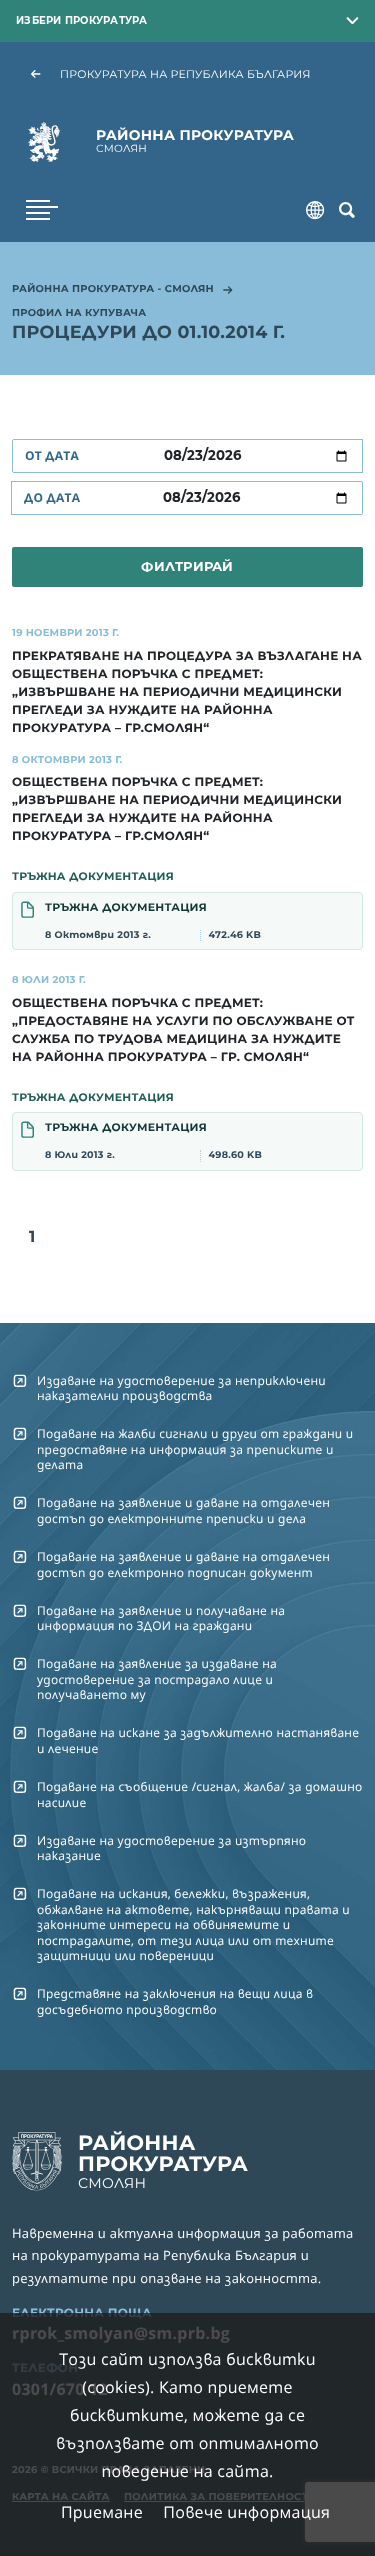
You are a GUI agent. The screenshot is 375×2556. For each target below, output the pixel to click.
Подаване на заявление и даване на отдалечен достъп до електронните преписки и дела (183, 1510)
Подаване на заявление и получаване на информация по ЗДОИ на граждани (161, 1618)
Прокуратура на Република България (185, 74)
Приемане (102, 2512)
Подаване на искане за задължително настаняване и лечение (198, 1740)
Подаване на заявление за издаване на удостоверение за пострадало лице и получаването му (157, 1679)
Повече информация (246, 2512)
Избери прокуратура (82, 20)
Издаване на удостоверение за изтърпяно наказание (171, 1848)
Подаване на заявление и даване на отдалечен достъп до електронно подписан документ (183, 1564)
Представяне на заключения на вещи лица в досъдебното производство (175, 2001)
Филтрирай (187, 566)
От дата (52, 455)
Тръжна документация (153, 920)
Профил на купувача (79, 314)
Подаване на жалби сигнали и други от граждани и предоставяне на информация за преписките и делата (195, 1449)
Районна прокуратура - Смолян (113, 290)
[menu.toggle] (42, 210)
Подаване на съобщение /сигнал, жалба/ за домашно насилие (200, 1794)
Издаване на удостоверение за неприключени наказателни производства (181, 1388)
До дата (52, 497)
